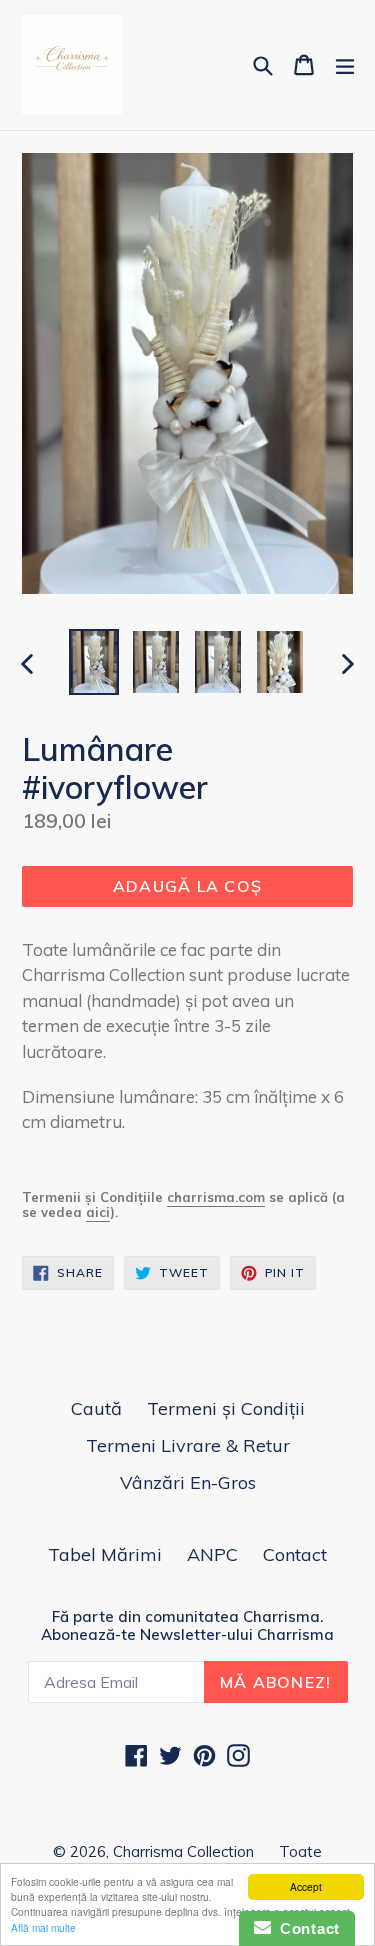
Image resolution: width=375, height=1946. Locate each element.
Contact (295, 1554)
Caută (96, 1408)
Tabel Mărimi (105, 1554)
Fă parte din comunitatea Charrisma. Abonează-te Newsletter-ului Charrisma (187, 1626)
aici (98, 1212)
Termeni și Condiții (226, 1408)
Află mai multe (43, 1927)
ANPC (212, 1554)
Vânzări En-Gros (188, 1482)
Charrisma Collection (183, 1851)
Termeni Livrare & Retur (188, 1445)
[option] (94, 661)
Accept (306, 1886)
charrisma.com (216, 1197)
